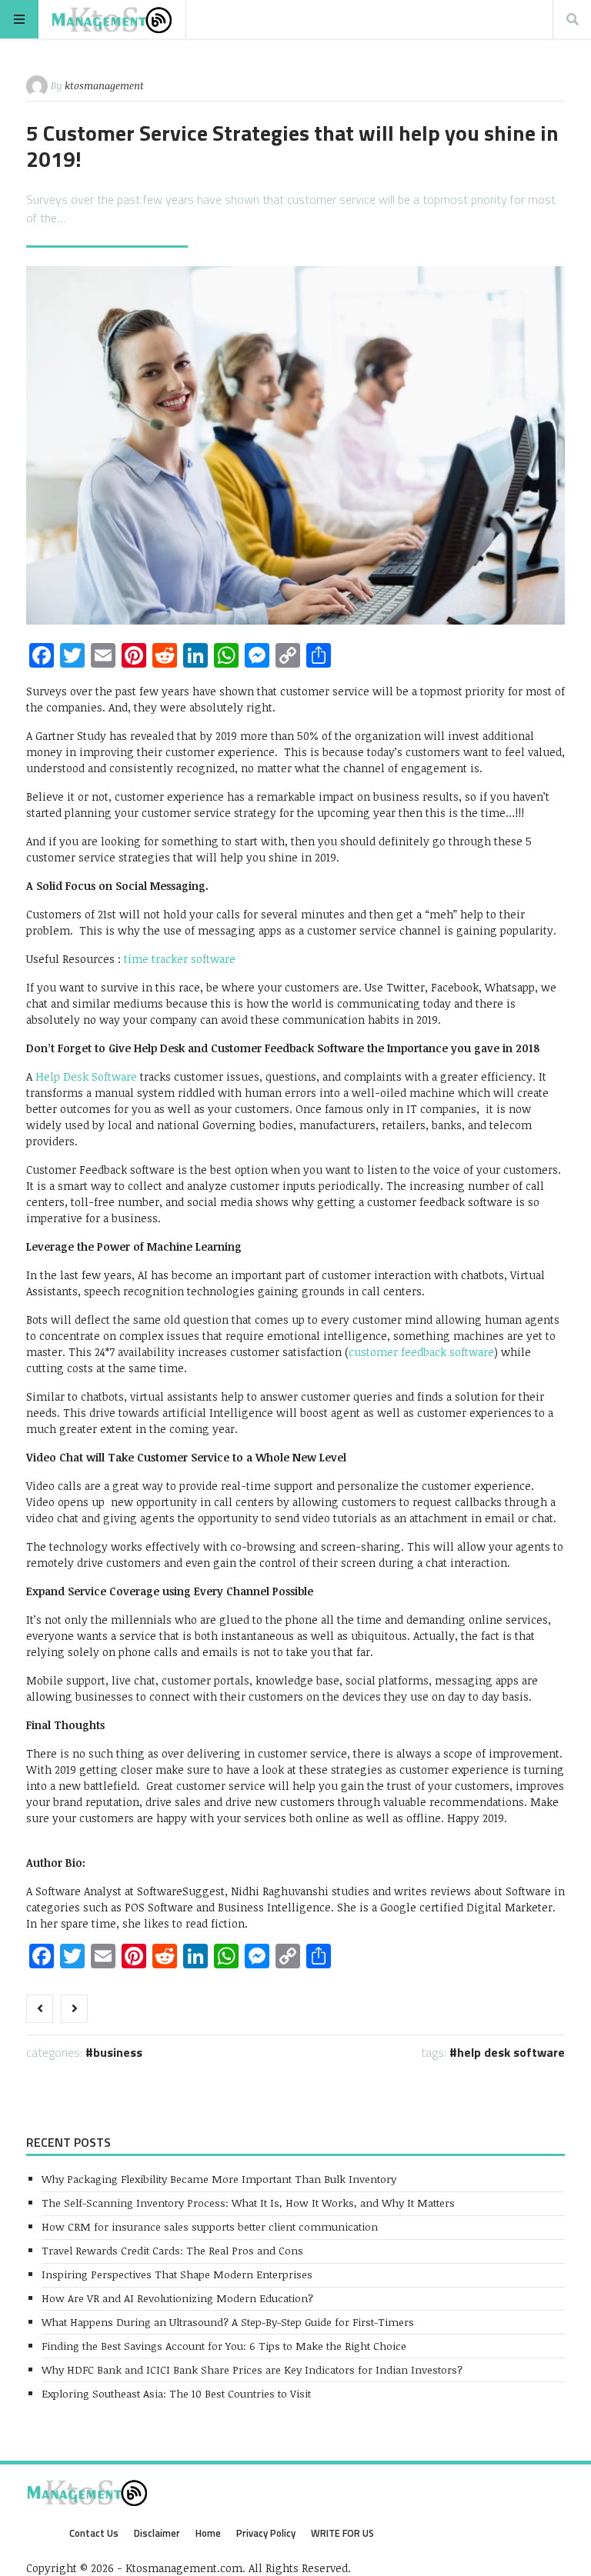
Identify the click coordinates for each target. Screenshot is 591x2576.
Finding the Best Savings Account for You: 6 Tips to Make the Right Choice (224, 2346)
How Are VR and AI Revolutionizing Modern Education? (177, 2298)
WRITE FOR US (342, 2533)
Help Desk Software (511, 2052)
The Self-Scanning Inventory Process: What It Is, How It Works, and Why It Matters (248, 2203)
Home (208, 2533)
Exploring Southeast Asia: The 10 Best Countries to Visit (176, 2393)
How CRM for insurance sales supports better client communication (210, 2226)
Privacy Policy (266, 2533)
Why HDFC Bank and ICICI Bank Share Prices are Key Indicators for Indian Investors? (252, 2369)
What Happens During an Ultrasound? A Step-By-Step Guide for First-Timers (228, 2322)
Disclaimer (157, 2533)
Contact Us (94, 2533)
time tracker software (180, 959)
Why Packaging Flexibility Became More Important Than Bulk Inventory (219, 2179)
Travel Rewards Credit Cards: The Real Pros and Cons (172, 2250)
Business (118, 2052)
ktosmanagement (104, 85)
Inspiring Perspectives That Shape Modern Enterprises (177, 2274)
